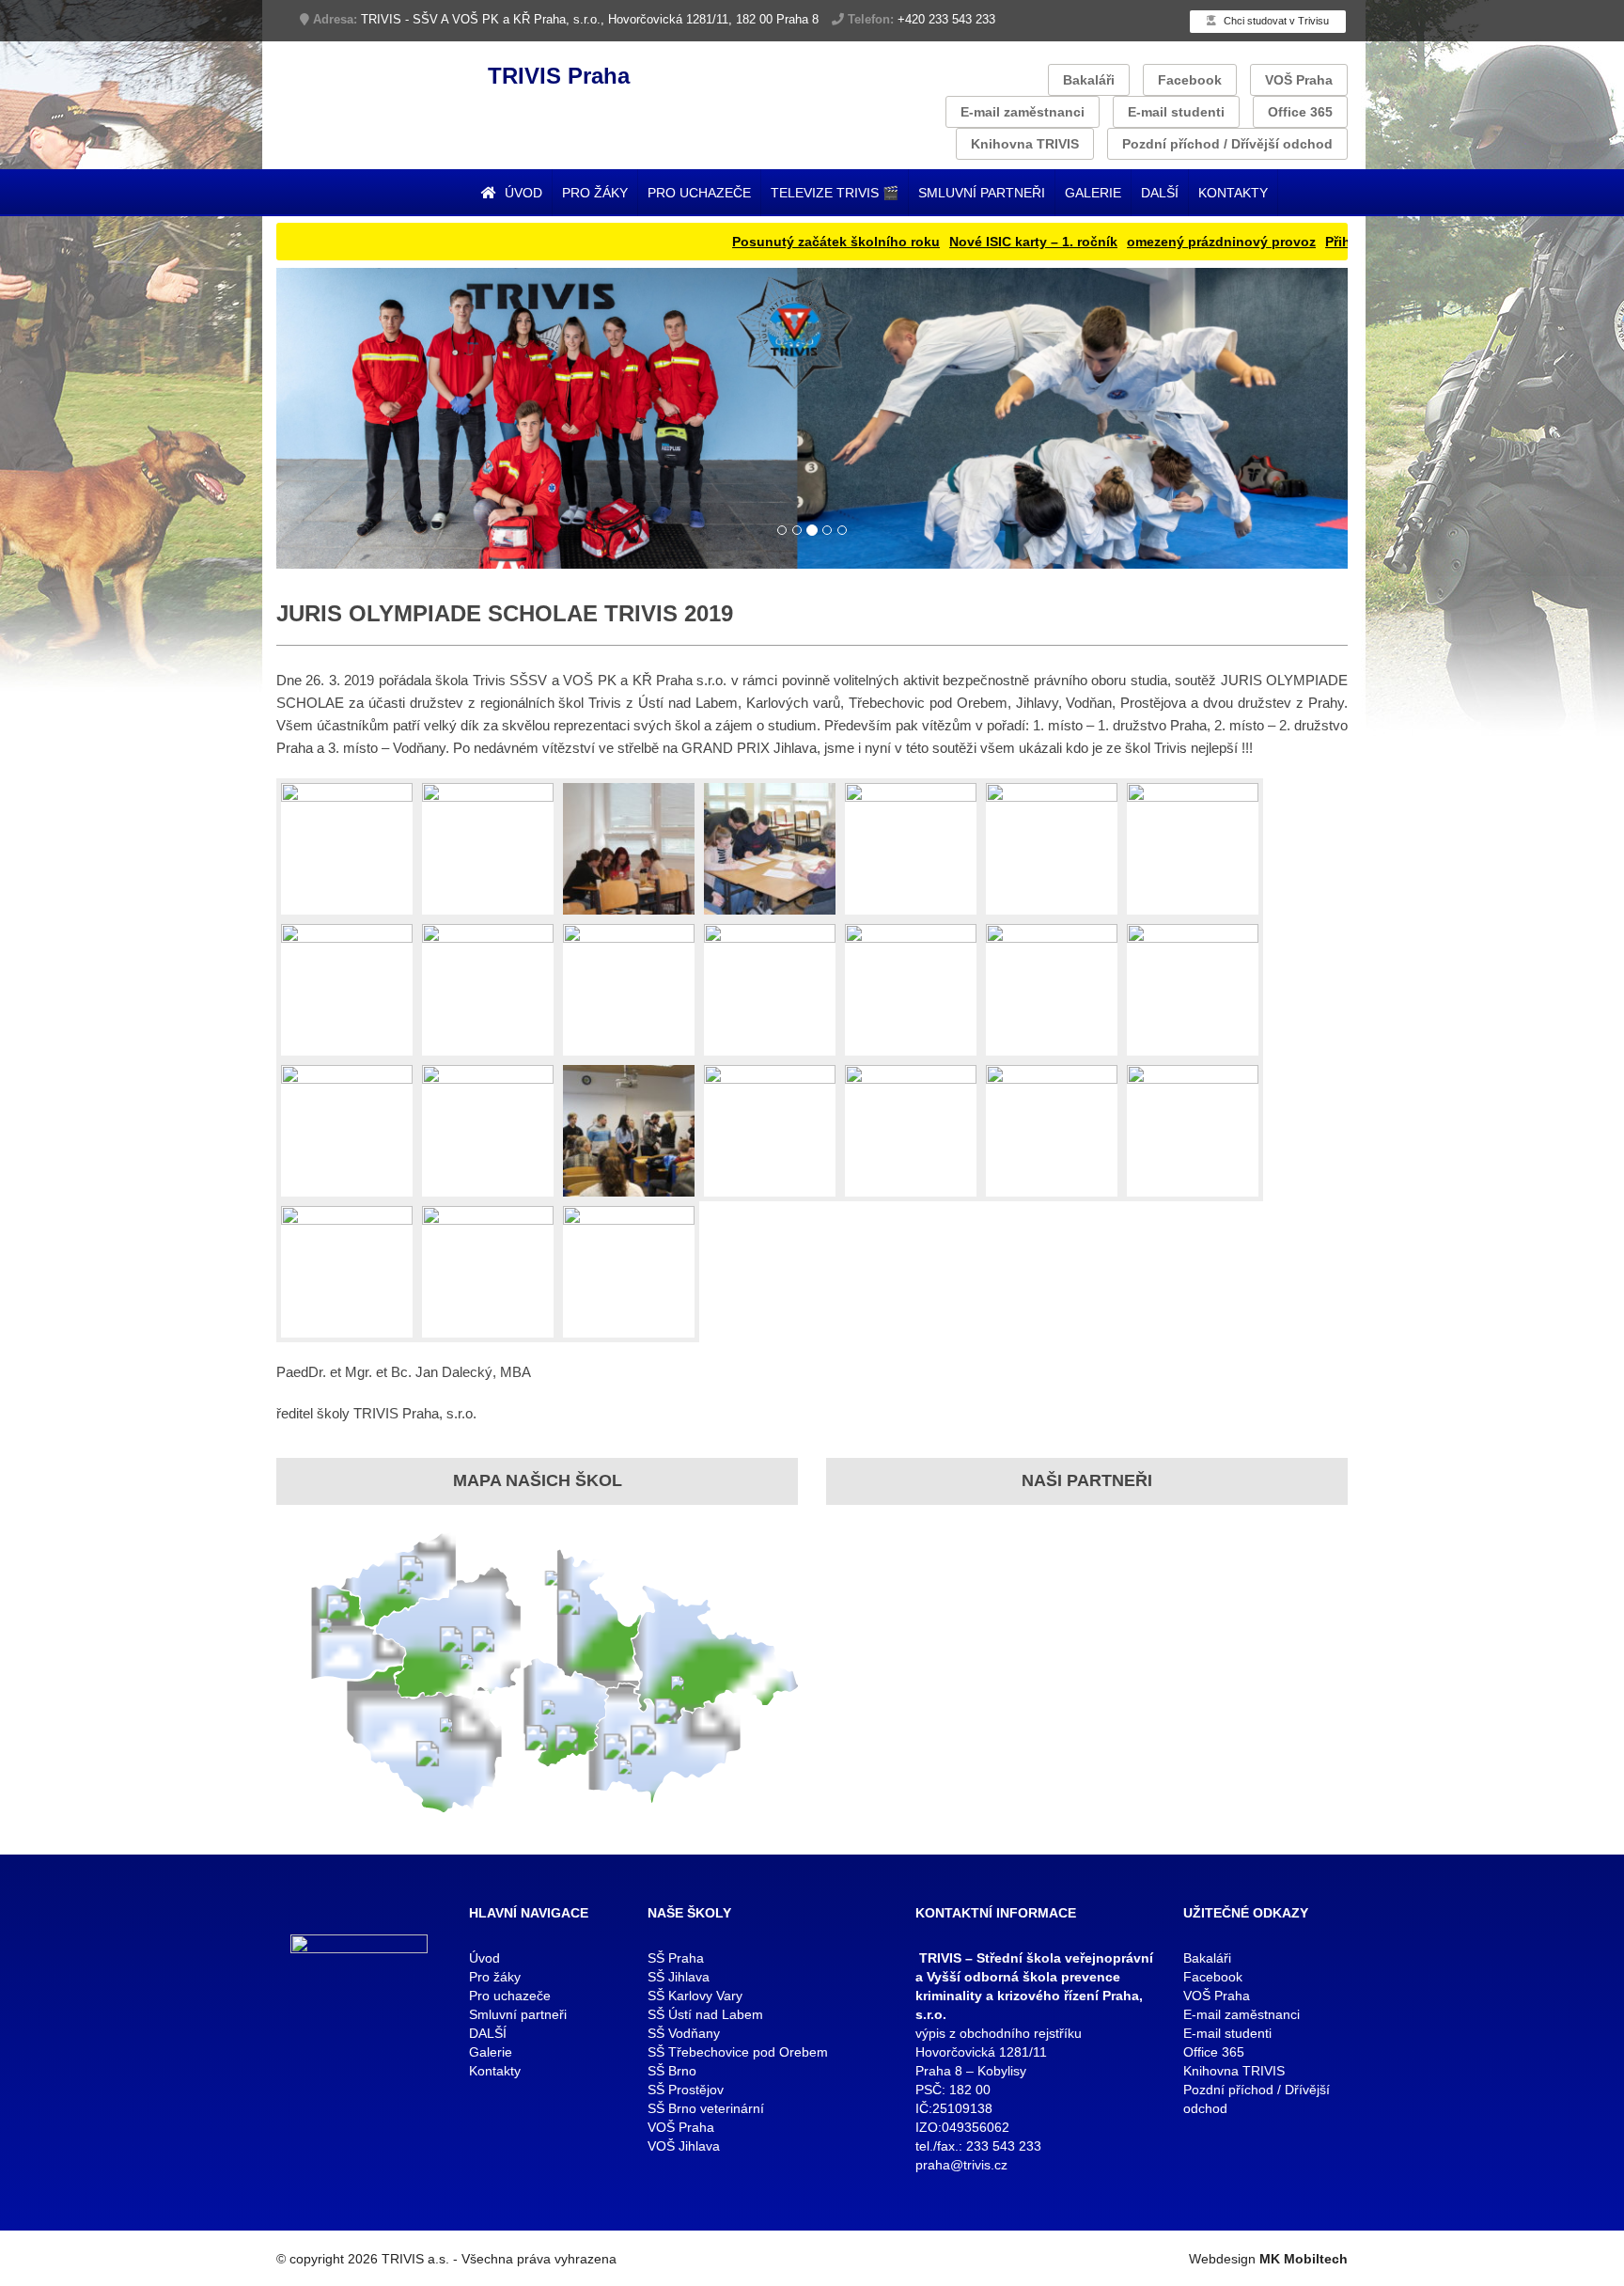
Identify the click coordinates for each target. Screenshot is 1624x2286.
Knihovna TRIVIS (1025, 144)
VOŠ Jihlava (684, 2146)
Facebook (1190, 80)
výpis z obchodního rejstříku (999, 2033)
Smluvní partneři (982, 193)
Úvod (522, 193)
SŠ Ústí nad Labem (705, 2014)
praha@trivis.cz (961, 2165)
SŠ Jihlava (679, 1977)
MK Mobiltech (1304, 2259)
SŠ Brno (672, 2071)
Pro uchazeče (699, 193)
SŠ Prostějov (686, 2090)
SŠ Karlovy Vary (695, 1996)
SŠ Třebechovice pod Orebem (738, 2052)
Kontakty (1233, 193)
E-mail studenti (1176, 112)
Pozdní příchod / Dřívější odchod (1227, 144)
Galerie (1093, 193)
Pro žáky (595, 193)
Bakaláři (1089, 80)
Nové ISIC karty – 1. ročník (956, 242)
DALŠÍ (1160, 193)
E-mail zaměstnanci (1023, 112)
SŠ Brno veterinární (706, 2108)
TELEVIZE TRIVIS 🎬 (835, 193)
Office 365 (1300, 112)
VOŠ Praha (1299, 80)
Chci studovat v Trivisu (1275, 21)
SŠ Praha (676, 1958)
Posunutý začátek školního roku (759, 242)
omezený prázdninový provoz (1144, 242)
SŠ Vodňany (684, 2033)
